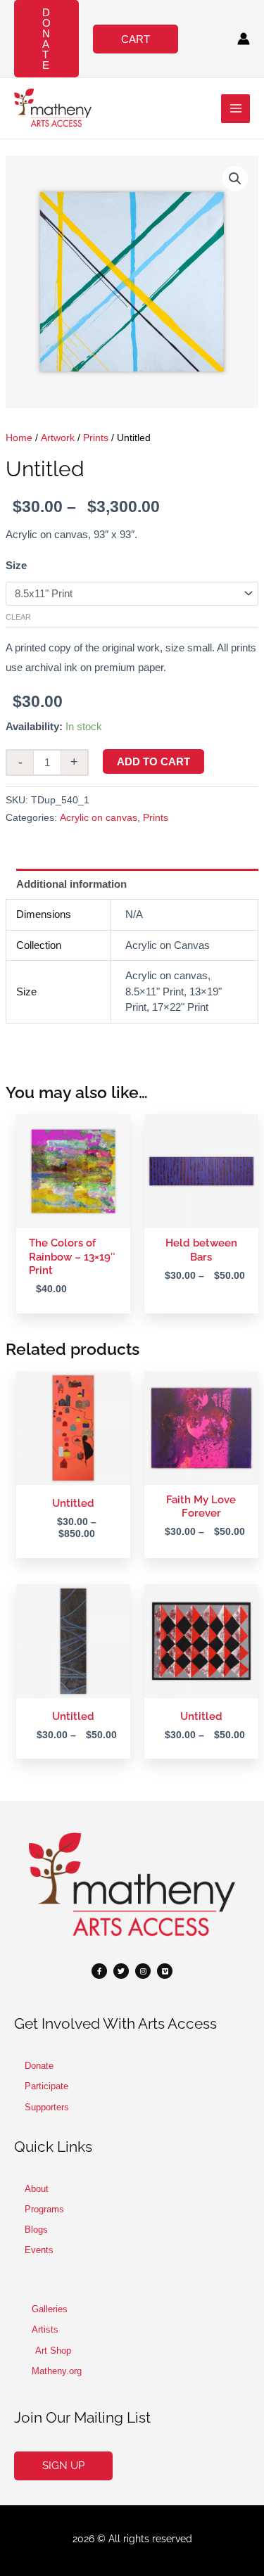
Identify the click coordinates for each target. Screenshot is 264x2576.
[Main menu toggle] (235, 109)
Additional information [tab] (71, 884)
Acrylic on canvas (99, 818)
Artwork (58, 438)
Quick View (74, 1217)
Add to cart (153, 761)
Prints (96, 438)
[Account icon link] (244, 39)
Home (19, 438)
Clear (18, 617)
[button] (46, 39)
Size (16, 565)
